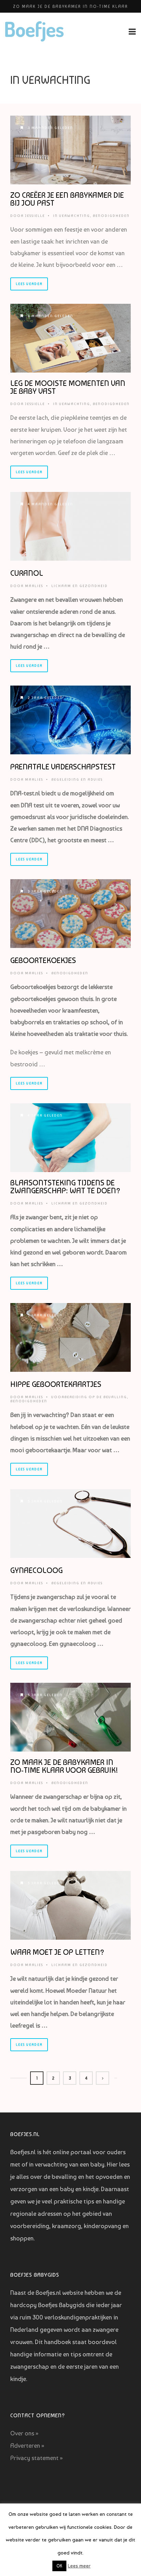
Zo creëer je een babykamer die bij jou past (67, 199)
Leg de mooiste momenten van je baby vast (68, 387)
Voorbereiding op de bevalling (89, 1397)
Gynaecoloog (36, 1570)
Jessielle (35, 216)
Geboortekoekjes (43, 960)
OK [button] (59, 2566)
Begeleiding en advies (77, 779)
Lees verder (29, 284)
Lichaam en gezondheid (80, 586)
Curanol (27, 573)
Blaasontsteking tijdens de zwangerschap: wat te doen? (65, 1187)
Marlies (34, 586)
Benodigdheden (111, 216)
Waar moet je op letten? (57, 1952)
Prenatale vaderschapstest (63, 767)
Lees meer (79, 2566)
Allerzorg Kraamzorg (70, 6)
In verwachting (72, 216)
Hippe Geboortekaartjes (56, 1384)
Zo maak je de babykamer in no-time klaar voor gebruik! (64, 1766)
